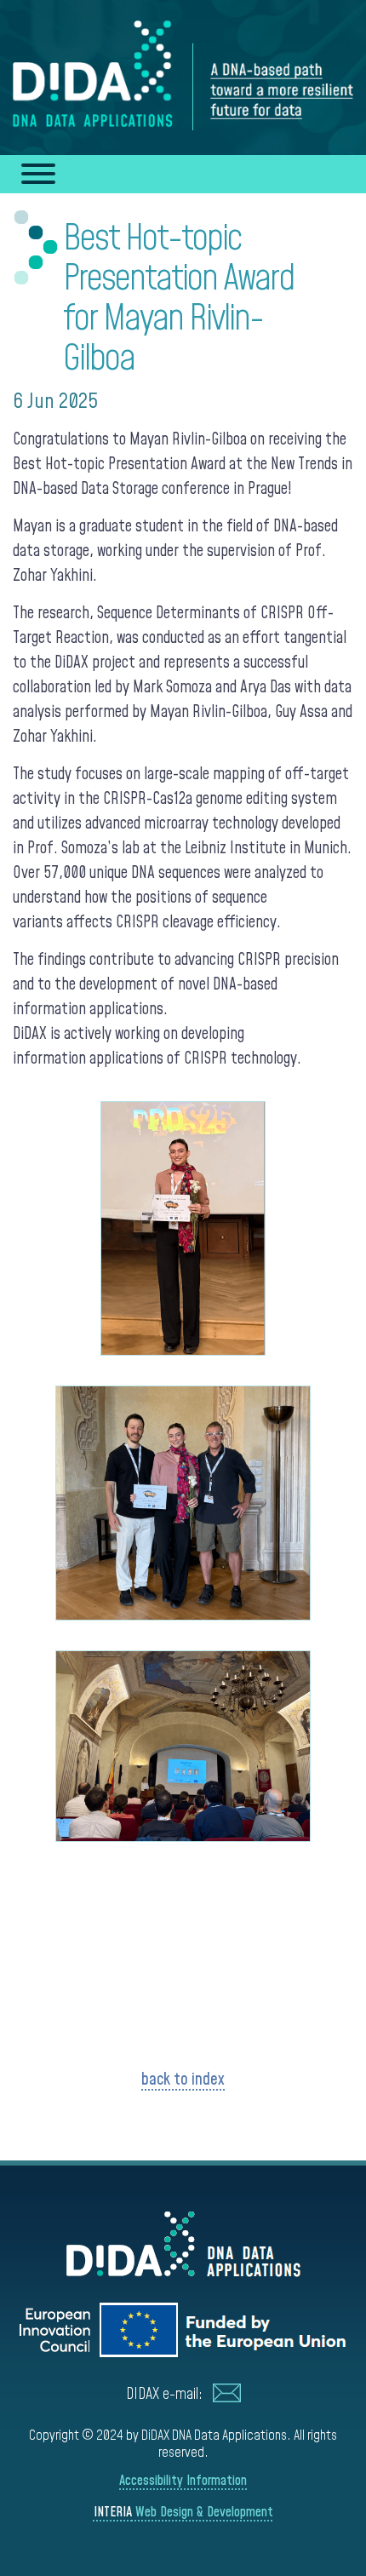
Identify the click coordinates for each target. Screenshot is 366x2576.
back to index (183, 2080)
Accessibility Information (183, 2481)
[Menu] (31, 174)
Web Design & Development (183, 2512)
